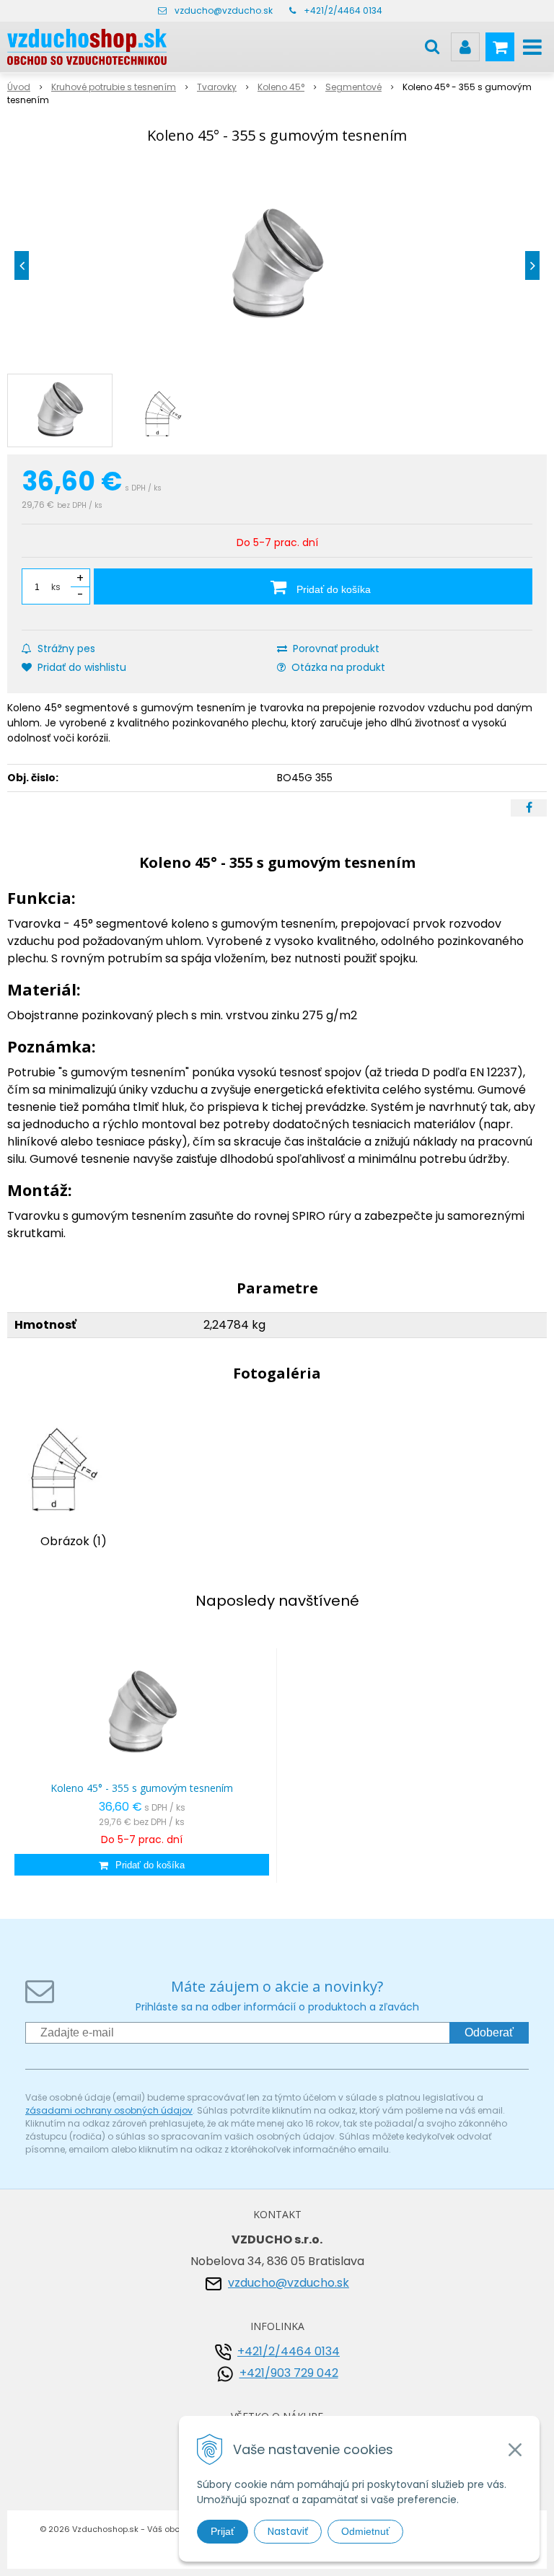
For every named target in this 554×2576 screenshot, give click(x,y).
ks (56, 587)
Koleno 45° (281, 87)
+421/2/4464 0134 (343, 10)
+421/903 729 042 (289, 2373)
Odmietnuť (365, 2531)
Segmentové (353, 87)
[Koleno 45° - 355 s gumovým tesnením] (277, 265)
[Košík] (500, 47)
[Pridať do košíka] (142, 1865)
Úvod (19, 87)
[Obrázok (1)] (73, 1463)
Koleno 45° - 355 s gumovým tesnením (142, 1788)
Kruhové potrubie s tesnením (114, 87)
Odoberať (489, 2032)
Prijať (223, 2531)
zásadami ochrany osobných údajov (109, 2110)
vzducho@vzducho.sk (224, 10)
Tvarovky (217, 87)
